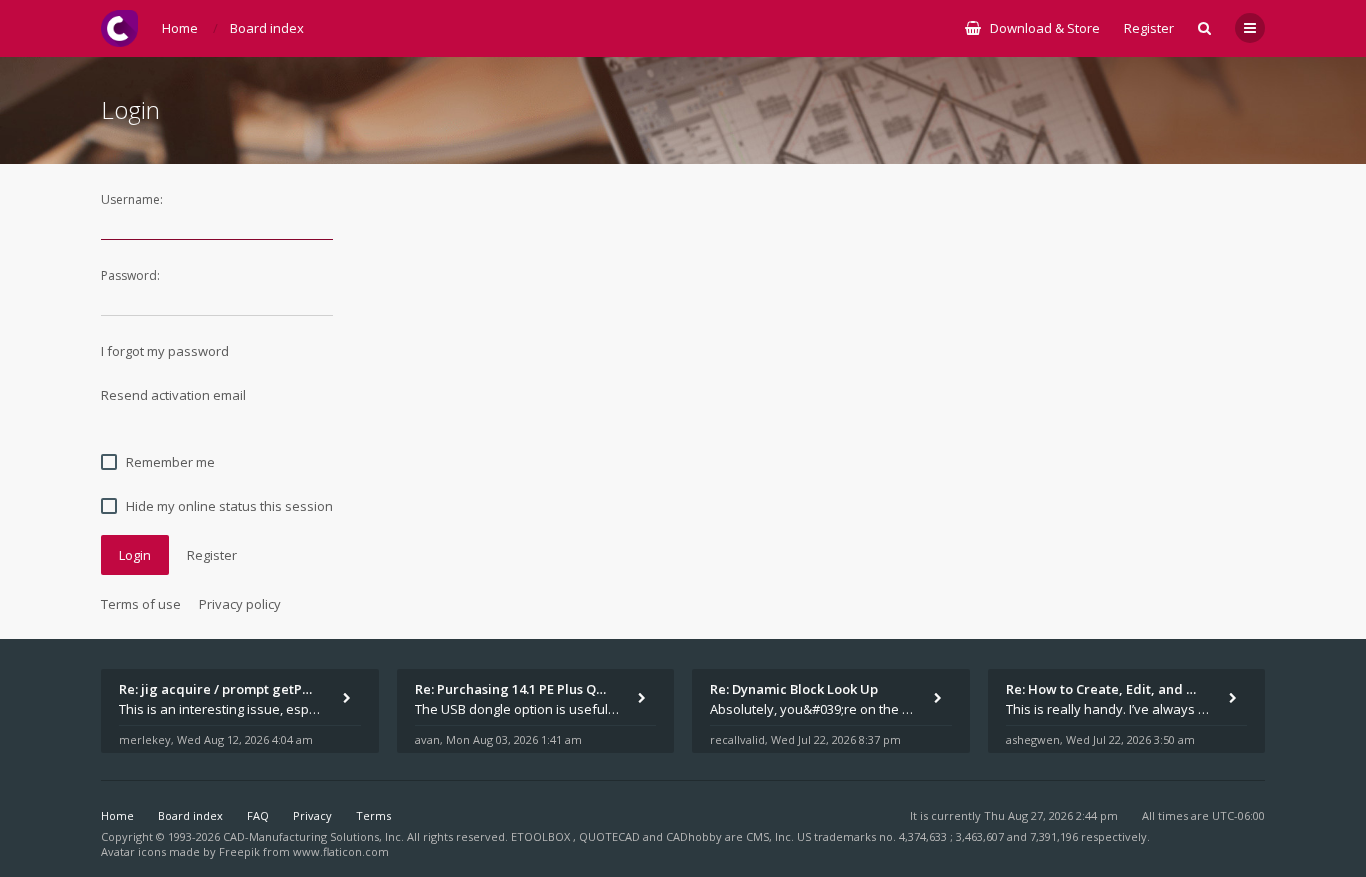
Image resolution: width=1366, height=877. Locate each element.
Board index (190, 815)
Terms (373, 815)
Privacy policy (240, 604)
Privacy (312, 815)
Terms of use (141, 604)
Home (117, 815)
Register (1149, 28)
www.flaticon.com (341, 851)
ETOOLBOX (542, 836)
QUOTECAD (611, 836)
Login (135, 555)
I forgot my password (165, 351)
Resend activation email (173, 395)
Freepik (239, 851)
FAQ (258, 815)
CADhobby (694, 836)
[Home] (119, 28)
